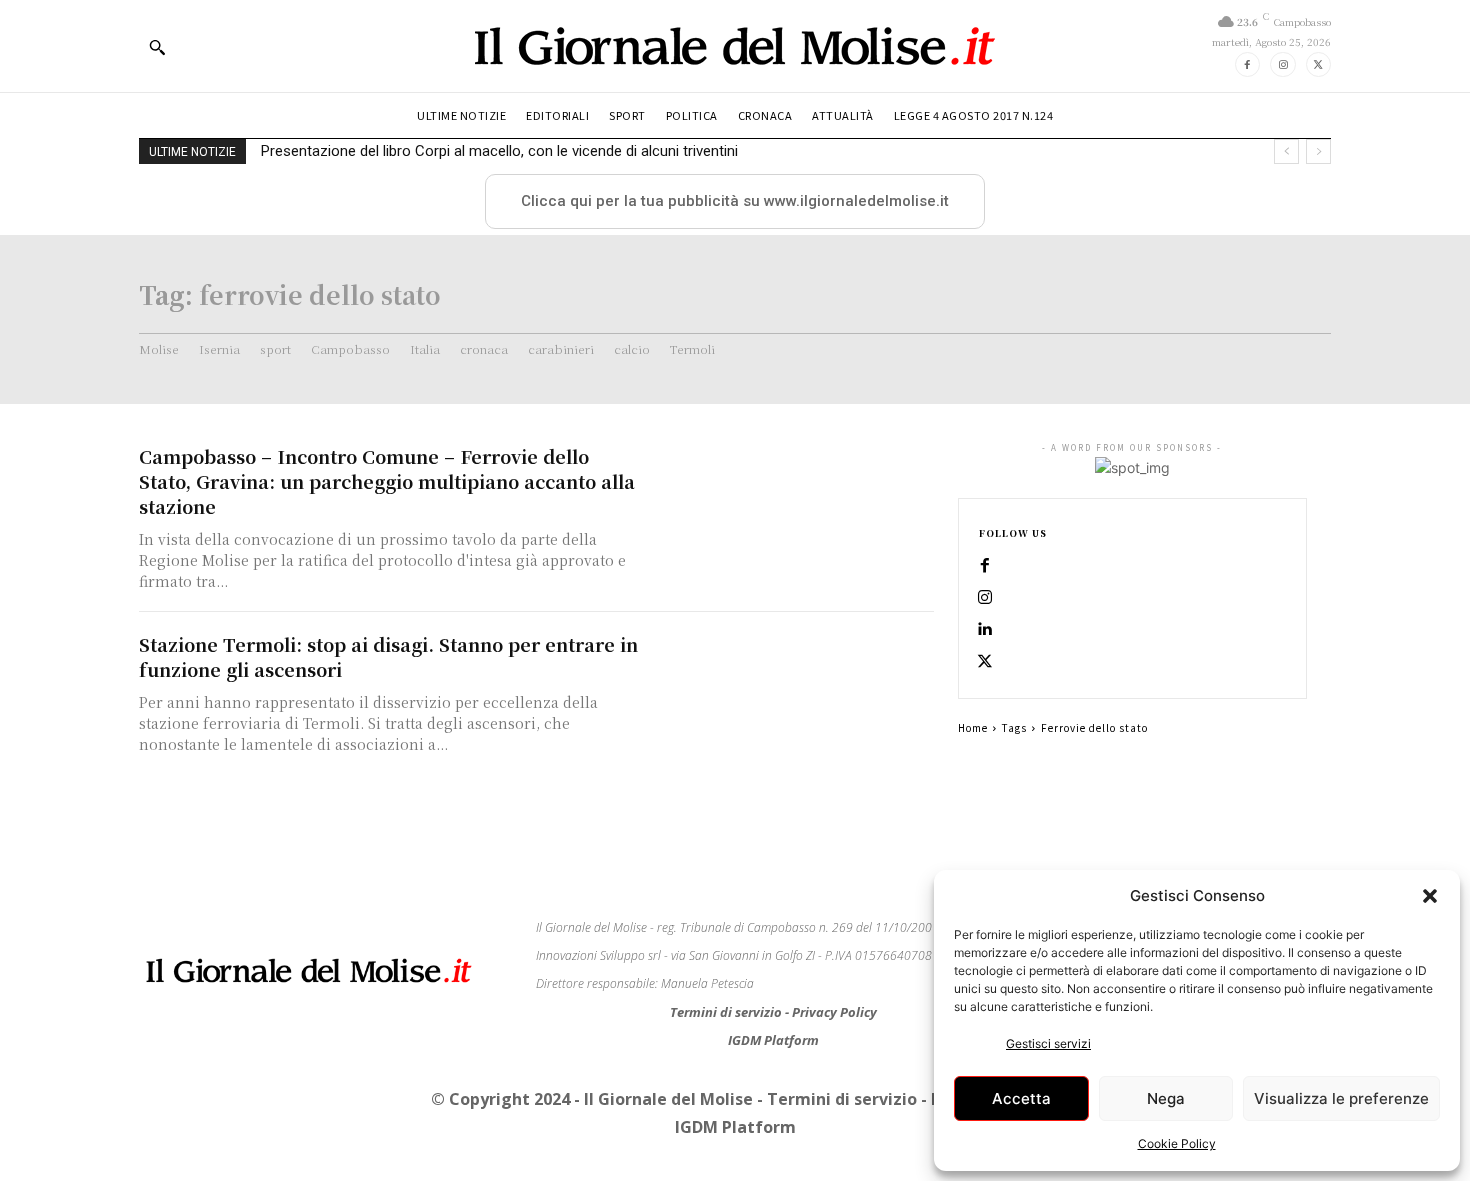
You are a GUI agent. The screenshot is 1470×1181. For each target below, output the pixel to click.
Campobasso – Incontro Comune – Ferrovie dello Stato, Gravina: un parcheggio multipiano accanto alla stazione (387, 481)
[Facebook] (1247, 64)
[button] (1430, 896)
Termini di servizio (727, 1012)
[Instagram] (1282, 64)
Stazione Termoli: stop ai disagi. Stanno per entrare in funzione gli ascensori (388, 656)
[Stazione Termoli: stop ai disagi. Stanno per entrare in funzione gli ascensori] (795, 701)
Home (973, 727)
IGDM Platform (773, 1040)
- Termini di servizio (839, 1099)
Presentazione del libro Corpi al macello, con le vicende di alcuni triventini (499, 151)
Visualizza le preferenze (1341, 1098)
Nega (1166, 1098)
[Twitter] (1318, 64)
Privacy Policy (834, 1012)
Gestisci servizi (1048, 1043)
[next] (1318, 151)
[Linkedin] (985, 630)
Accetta (1021, 1098)
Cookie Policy (1177, 1143)
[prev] (1286, 151)
